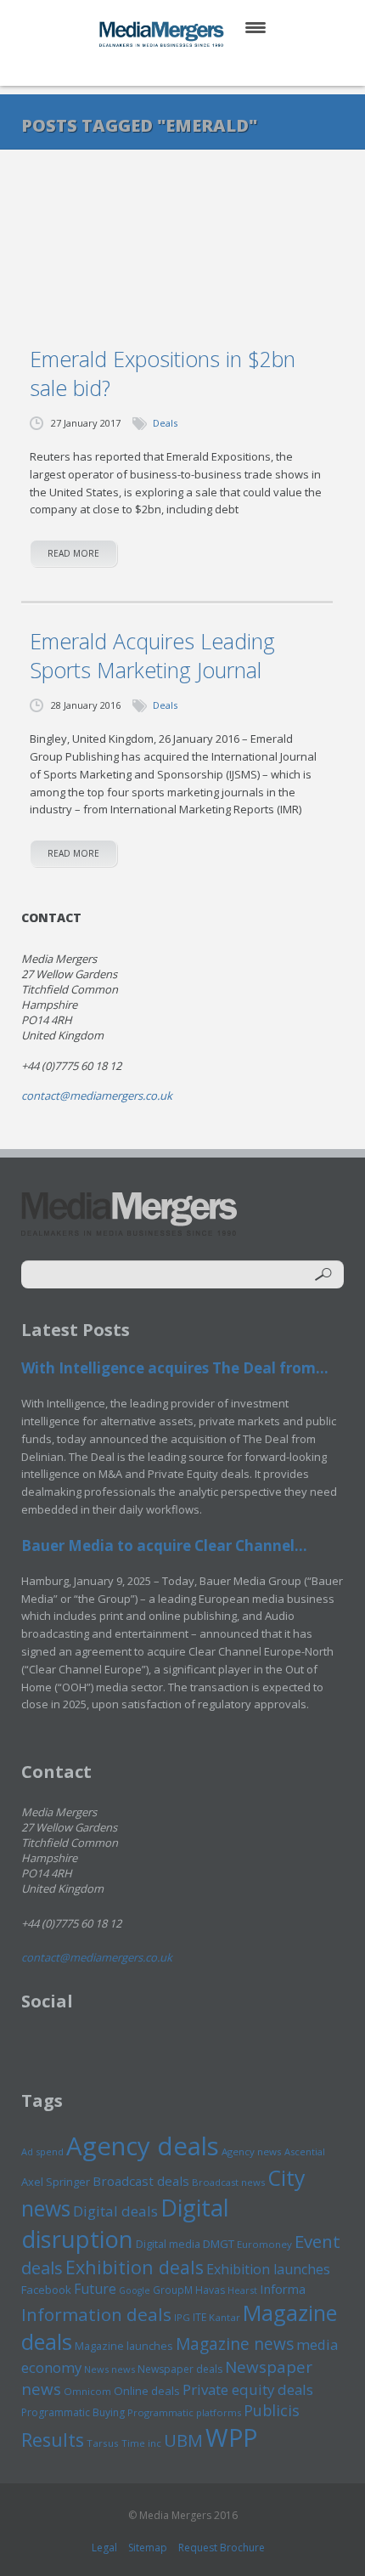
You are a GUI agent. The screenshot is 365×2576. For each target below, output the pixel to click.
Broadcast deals (141, 2181)
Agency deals (143, 2146)
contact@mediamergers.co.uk (97, 1096)
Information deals (96, 2314)
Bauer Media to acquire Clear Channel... (164, 1546)
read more (73, 553)
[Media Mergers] (163, 34)
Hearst (242, 2290)
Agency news (252, 2151)
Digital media (168, 2244)
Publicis (272, 2410)
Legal (104, 2548)
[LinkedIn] (199, 68)
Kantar (225, 2317)
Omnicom (87, 2391)
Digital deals (115, 2211)
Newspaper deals (180, 2369)
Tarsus (103, 2443)
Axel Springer (56, 2182)
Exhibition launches (268, 2269)
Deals (165, 423)
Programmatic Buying (73, 2412)
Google (135, 2290)
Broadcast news (228, 2182)
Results (53, 2440)
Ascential (305, 2151)
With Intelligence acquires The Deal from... (175, 1368)
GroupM (173, 2290)
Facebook (46, 2290)
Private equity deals (248, 2389)
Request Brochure (222, 2548)
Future (95, 2289)
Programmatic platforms (184, 2412)
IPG (182, 2317)
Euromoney (264, 2244)
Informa (283, 2289)
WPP (231, 2437)
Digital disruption (125, 2223)
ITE (199, 2317)
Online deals (147, 2391)
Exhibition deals (135, 2267)
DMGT (219, 2244)
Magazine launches (124, 2346)
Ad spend (42, 2151)
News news (109, 2369)
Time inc (141, 2443)
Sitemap (148, 2548)
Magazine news (235, 2344)
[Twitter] (158, 68)
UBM (183, 2440)
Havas (210, 2290)
